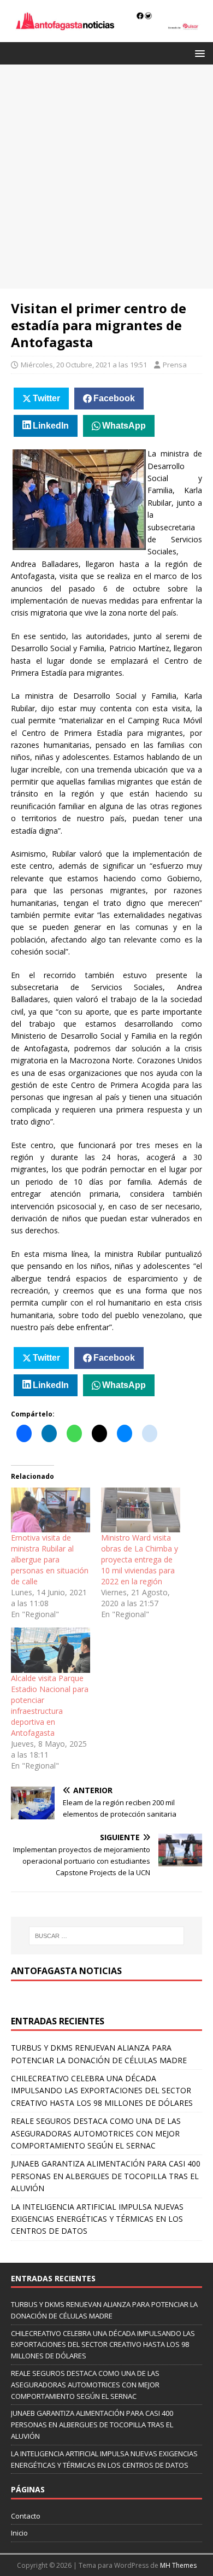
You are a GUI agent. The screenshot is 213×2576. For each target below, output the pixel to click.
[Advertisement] (106, 177)
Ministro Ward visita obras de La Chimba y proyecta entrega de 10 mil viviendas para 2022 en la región (140, 1559)
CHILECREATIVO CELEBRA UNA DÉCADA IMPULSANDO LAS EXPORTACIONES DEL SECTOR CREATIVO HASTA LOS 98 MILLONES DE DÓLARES (102, 2091)
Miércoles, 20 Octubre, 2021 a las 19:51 (84, 365)
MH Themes (178, 2565)
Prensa (175, 365)
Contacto (26, 2516)
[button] (198, 53)
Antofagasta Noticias (66, 1971)
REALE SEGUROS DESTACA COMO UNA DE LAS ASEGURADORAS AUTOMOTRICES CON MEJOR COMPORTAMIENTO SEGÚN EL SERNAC (96, 2133)
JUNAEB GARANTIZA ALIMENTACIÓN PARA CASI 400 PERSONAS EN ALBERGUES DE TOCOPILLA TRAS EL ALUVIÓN (106, 2176)
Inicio (19, 2533)
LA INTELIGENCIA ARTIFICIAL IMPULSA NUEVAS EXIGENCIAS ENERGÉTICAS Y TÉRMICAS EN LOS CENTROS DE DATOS (97, 2219)
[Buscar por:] (107, 1936)
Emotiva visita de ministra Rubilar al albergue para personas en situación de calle (50, 1559)
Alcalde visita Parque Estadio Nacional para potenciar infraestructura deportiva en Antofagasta (50, 1705)
